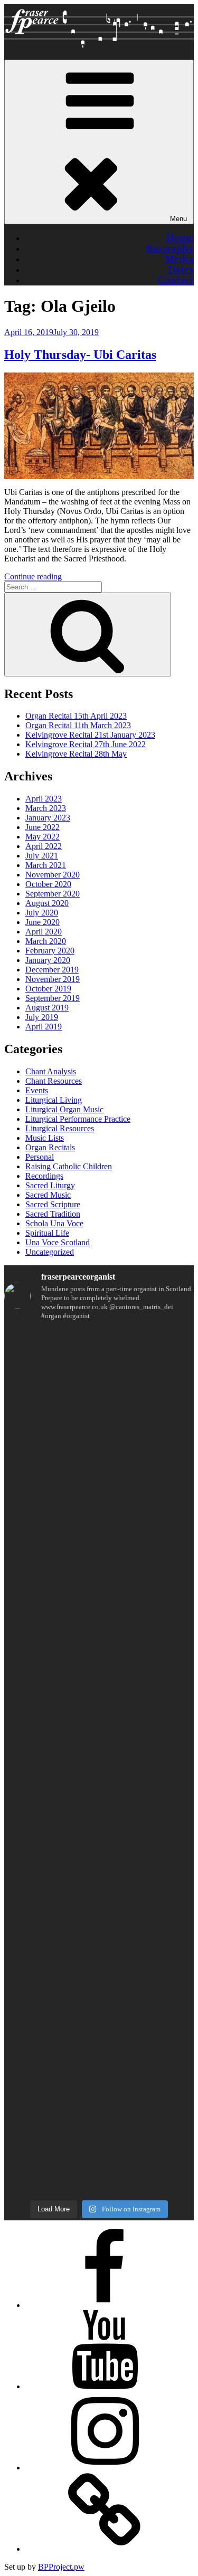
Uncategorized (50, 1252)
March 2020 (46, 941)
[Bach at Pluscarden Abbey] (99, 2078)
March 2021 (46, 865)
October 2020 (48, 884)
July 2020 (42, 913)
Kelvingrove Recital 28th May (76, 754)
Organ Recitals (50, 1147)
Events (37, 1090)
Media (180, 259)
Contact (176, 280)
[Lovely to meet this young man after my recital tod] (99, 1717)
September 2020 (53, 894)
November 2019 (53, 979)
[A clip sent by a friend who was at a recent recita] (99, 2099)
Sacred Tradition (53, 1214)
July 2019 (42, 1017)
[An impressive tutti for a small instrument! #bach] (99, 1767)
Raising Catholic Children (69, 1166)
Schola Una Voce (54, 1223)
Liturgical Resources (60, 1128)
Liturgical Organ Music (64, 1109)
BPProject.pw (61, 2567)
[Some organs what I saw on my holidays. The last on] (99, 1461)
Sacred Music (48, 1195)
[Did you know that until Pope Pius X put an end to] (99, 1807)
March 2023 (46, 808)
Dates (181, 270)
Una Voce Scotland (58, 1242)
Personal (40, 1157)
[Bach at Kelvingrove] (99, 2066)
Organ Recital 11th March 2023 (78, 725)
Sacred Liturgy (50, 1185)
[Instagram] (105, 2468)
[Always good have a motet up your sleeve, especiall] (99, 1950)
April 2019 (44, 1027)
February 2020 (50, 951)
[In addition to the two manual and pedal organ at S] (99, 2005)
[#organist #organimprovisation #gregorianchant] (99, 1924)
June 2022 (43, 827)
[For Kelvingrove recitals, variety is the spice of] (99, 1361)
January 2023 (48, 818)
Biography (170, 249)
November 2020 (53, 875)
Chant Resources (54, 1081)
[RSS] (105, 2549)
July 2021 (42, 856)
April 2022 (44, 846)
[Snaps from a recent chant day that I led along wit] (99, 2153)
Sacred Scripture (53, 1204)
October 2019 (48, 989)
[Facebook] (105, 2305)
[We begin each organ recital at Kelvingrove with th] (99, 1629)
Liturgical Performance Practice (78, 1119)
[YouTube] (105, 2386)
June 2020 (43, 922)
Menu (178, 219)
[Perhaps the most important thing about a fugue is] (99, 1416)
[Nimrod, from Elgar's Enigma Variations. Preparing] (99, 2050)
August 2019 (47, 1008)
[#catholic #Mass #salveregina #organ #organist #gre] (99, 1903)
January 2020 (48, 960)
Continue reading (33, 576)
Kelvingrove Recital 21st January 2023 (90, 735)
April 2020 (44, 932)
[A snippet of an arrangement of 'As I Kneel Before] (99, 1551)
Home (180, 238)
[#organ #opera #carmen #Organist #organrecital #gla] (99, 1501)
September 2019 (53, 998)
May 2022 (43, 837)
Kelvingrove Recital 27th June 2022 (86, 744)
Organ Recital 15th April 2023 (76, 716)
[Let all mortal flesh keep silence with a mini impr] (99, 1873)
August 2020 (47, 903)
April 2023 (44, 799)
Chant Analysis (51, 1071)
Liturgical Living (54, 1100)
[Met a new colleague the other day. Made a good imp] (99, 1847)
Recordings (44, 1176)
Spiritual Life (47, 1233)
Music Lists (45, 1138)
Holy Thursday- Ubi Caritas (80, 355)
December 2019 (52, 970)
